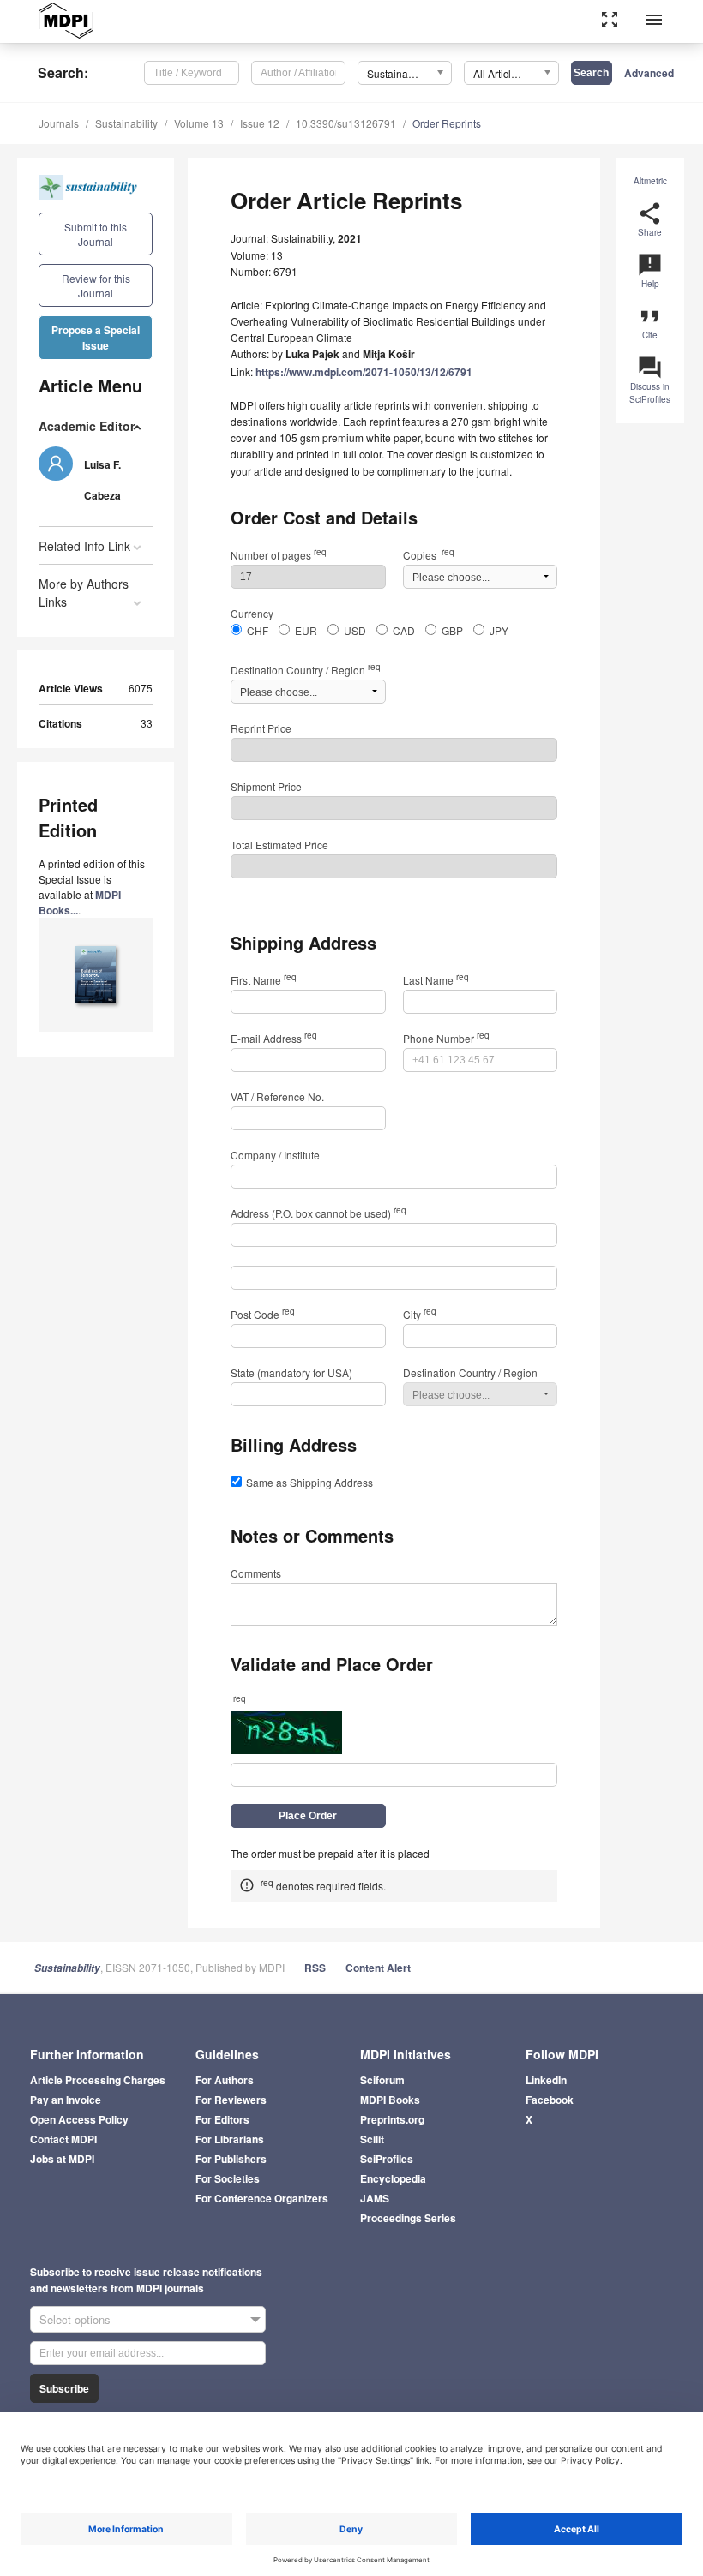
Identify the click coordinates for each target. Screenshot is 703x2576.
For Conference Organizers (262, 2198)
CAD (404, 630)
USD (355, 630)
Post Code (263, 1314)
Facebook (550, 2100)
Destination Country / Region (306, 670)
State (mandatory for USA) (291, 1372)
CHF (258, 630)
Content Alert (378, 1968)
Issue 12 (260, 123)
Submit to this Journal (96, 234)
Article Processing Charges (98, 2080)
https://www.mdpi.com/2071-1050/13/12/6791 (364, 372)
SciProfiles (387, 2159)
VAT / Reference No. (277, 1096)
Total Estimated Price (279, 845)
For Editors (222, 2119)
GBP (452, 630)
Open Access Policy (79, 2119)
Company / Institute (275, 1155)
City (420, 1314)
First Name (264, 980)
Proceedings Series (408, 2218)
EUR (306, 630)
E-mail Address (274, 1038)
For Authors (225, 2080)
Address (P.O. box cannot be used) (318, 1213)
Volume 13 (199, 123)
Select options (75, 2319)
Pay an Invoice (66, 2100)
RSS (315, 1968)
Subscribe (64, 2388)
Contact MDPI (63, 2139)
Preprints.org (392, 2119)
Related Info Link (84, 546)
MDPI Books (390, 2100)
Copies (429, 555)
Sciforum (382, 2080)
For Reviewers (231, 2100)
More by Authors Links (84, 593)
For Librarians (230, 2139)
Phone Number (446, 1038)
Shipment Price (266, 786)
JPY (499, 630)
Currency (252, 613)
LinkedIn (546, 2080)
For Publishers (231, 2159)
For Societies (228, 2178)
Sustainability (126, 123)
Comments (256, 1573)
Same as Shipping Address (309, 1482)
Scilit (372, 2139)
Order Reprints (447, 123)
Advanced (649, 73)
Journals (59, 123)
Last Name (436, 980)
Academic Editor (87, 426)
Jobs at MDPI (62, 2159)
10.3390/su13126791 (346, 123)
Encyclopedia (393, 2178)
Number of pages (279, 555)
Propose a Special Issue (96, 338)
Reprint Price (261, 728)
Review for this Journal (96, 285)
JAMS (375, 2198)
